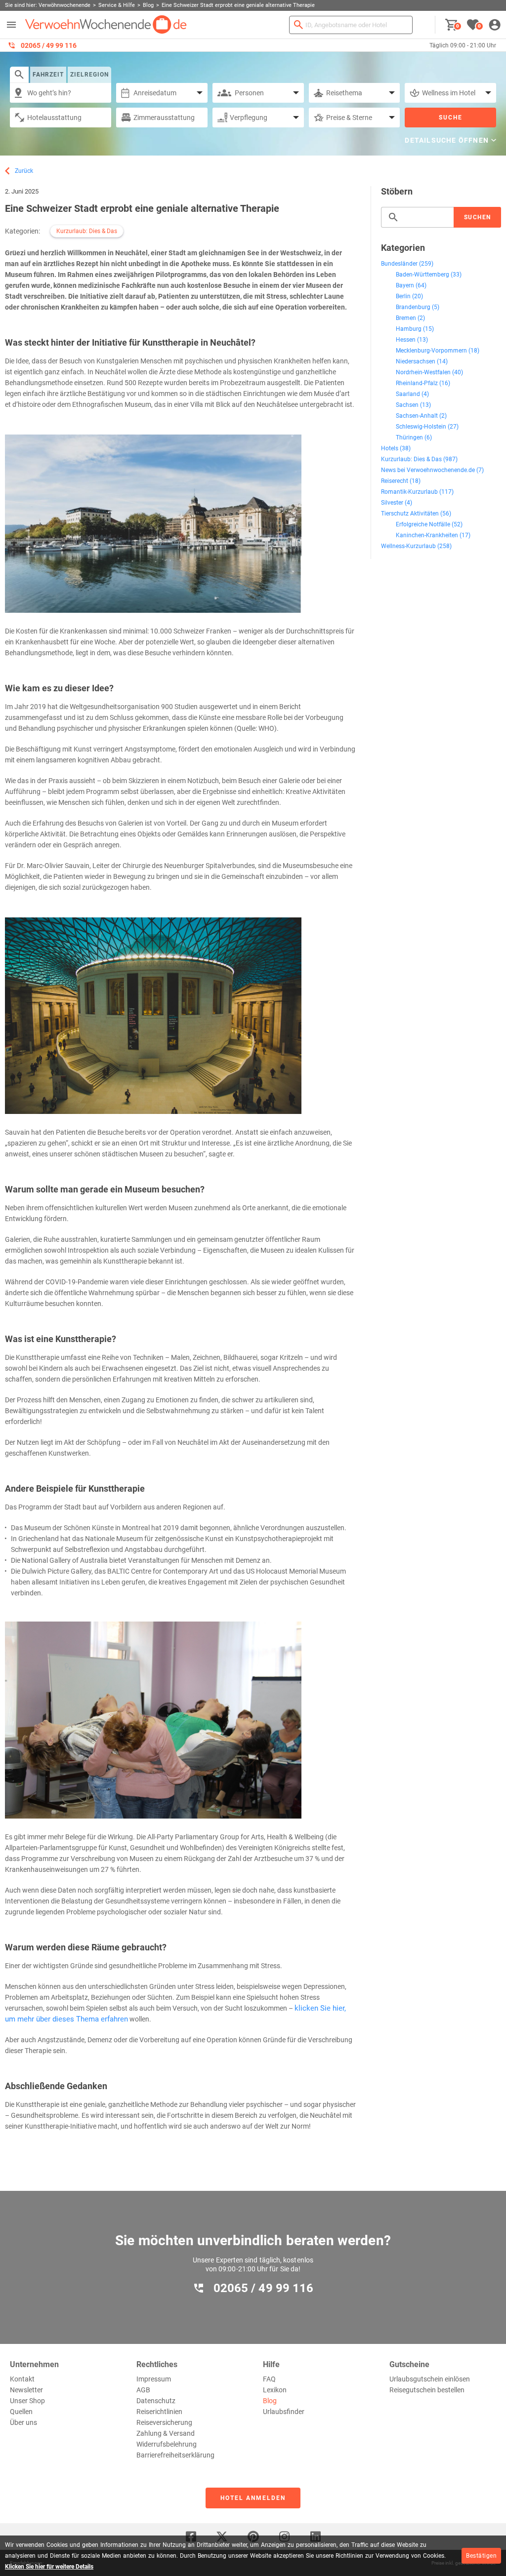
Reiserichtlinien (159, 2412)
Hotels (390, 448)
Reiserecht (395, 481)
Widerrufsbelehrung (167, 2444)
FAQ (269, 2379)
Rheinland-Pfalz (417, 383)
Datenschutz (156, 2401)
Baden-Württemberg (422, 275)
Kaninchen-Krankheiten (427, 535)
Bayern (405, 285)
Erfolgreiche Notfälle (423, 524)
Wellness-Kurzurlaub (408, 546)
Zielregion (89, 75)
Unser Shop (27, 2401)
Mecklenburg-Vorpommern (431, 351)
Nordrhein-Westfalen (423, 372)
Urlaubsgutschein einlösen (430, 2379)
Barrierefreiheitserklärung (175, 2455)
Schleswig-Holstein (421, 427)
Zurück (24, 171)
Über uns (23, 2422)
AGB (143, 2390)
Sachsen (407, 405)
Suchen (478, 217)
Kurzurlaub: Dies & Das (87, 231)
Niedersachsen (416, 361)
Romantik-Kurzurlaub (409, 492)
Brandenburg (413, 307)
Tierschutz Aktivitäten (410, 514)
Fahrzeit (48, 75)
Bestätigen (481, 2556)
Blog (270, 2401)
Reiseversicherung (164, 2422)
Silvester (392, 503)
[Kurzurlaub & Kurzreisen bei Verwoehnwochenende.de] (106, 25)
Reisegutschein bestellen (427, 2390)
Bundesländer (399, 264)
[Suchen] (298, 25)
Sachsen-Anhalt (417, 416)
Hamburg (409, 329)
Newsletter (26, 2390)
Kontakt (22, 2379)
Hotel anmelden (253, 2498)
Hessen (406, 340)
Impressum (154, 2379)
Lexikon (275, 2390)
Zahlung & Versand (166, 2433)
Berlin (403, 296)
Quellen (21, 2412)
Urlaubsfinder (284, 2412)
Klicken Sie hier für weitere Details (49, 2567)
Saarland (408, 394)
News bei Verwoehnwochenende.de (428, 470)
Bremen (406, 318)
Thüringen (409, 437)
